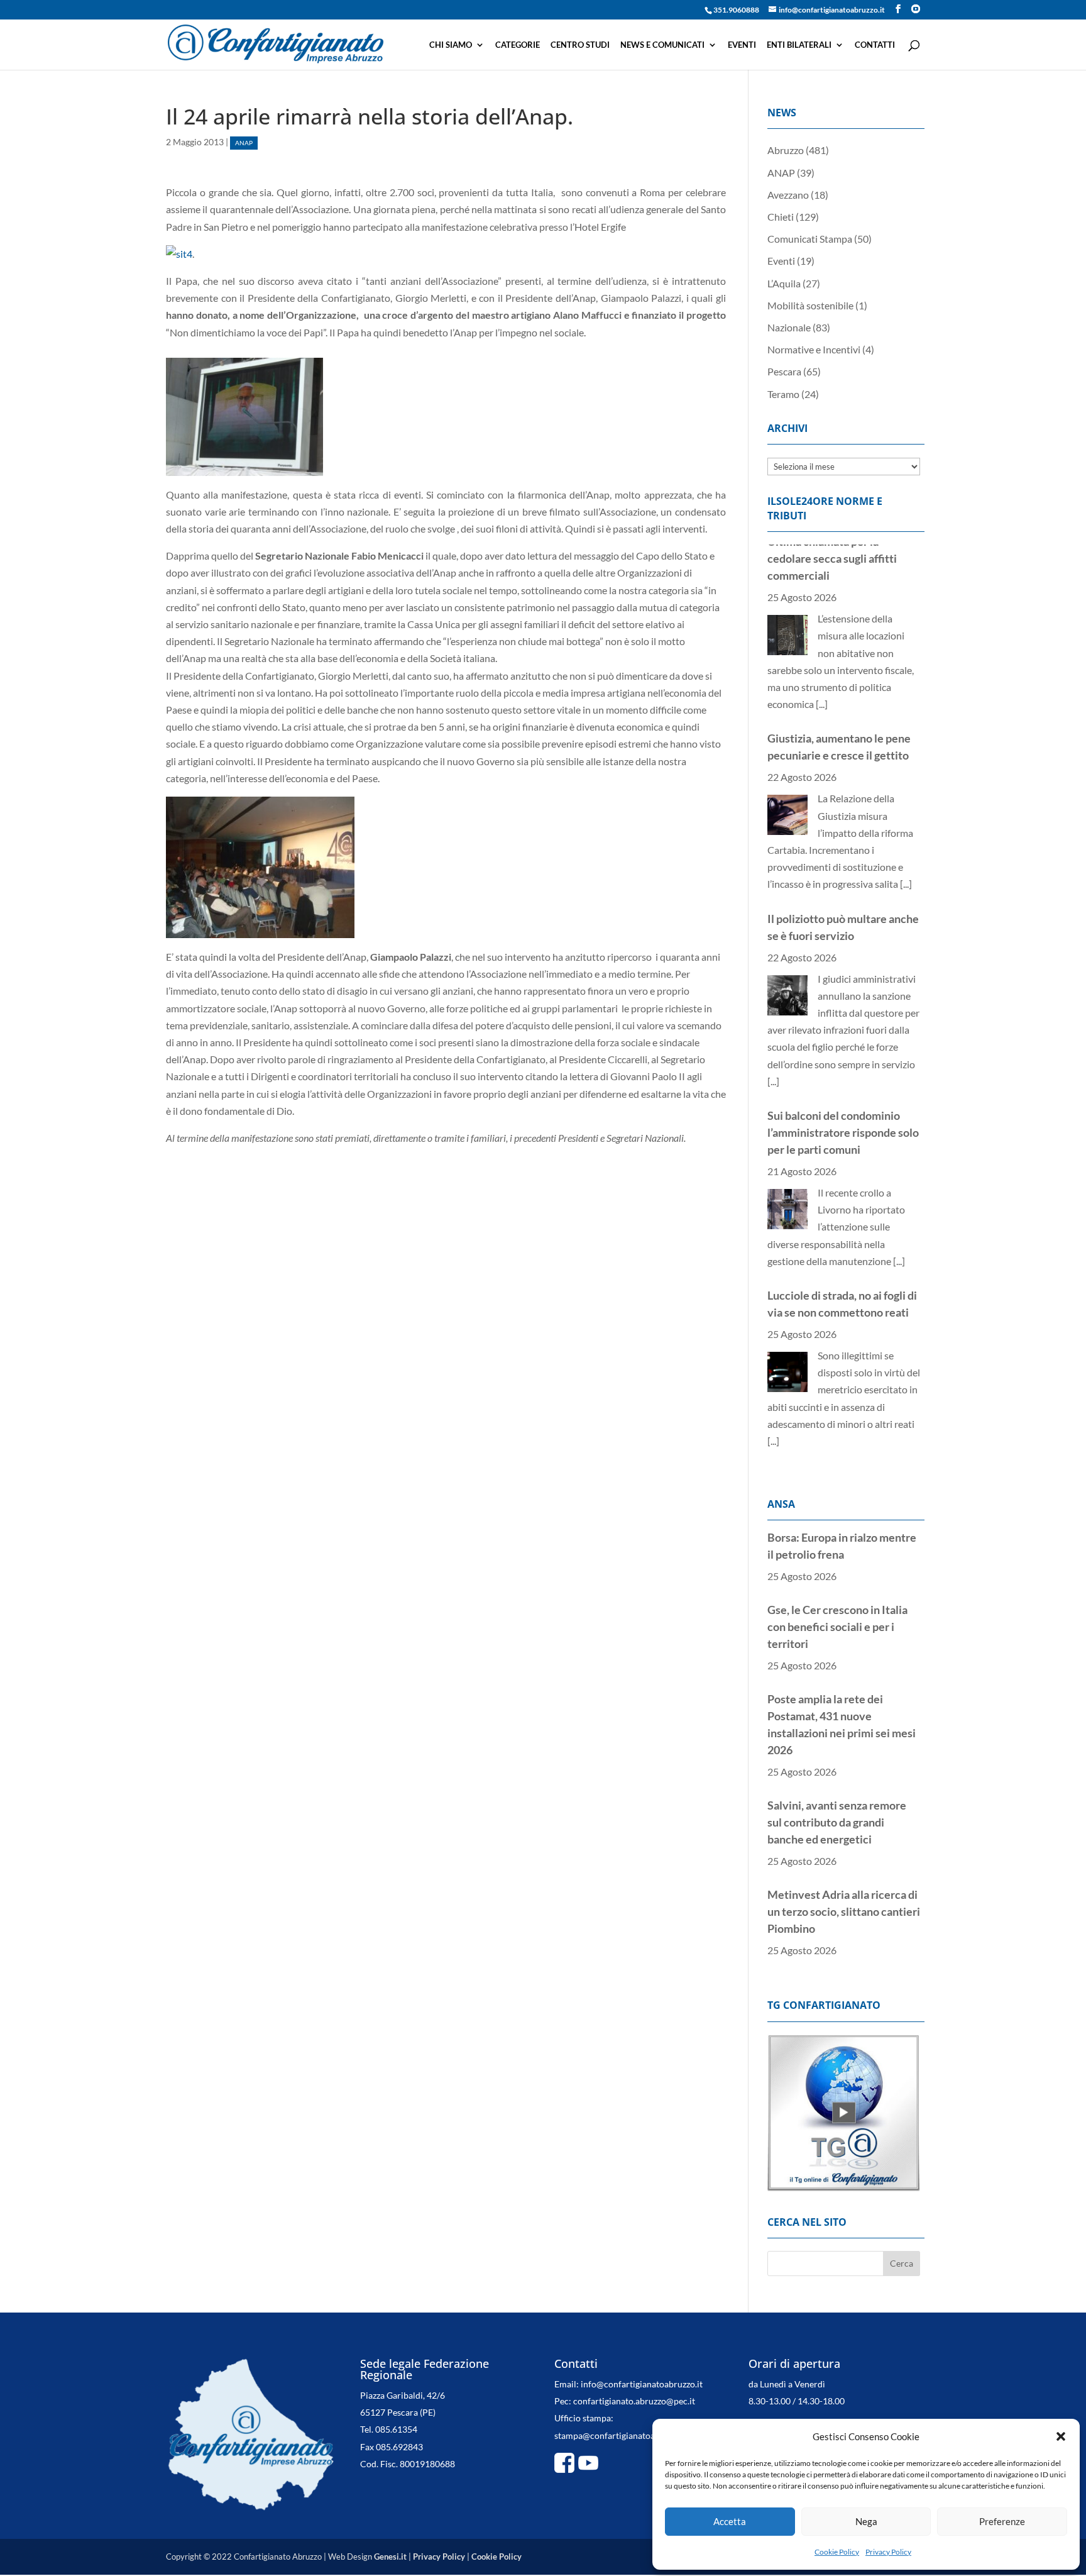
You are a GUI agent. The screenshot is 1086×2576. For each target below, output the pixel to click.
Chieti (781, 217)
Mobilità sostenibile (810, 305)
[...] (906, 698)
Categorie (518, 45)
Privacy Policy (888, 2552)
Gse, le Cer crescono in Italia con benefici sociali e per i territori (837, 1558)
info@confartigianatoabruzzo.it (642, 2401)
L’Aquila (784, 283)
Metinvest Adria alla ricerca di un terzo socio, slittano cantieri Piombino (844, 1843)
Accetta (730, 2521)
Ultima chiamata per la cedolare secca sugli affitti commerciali (832, 1307)
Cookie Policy (837, 2552)
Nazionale (789, 327)
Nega (866, 2521)
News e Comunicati (662, 45)
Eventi (742, 45)
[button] (1061, 2436)
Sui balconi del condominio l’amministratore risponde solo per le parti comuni (843, 947)
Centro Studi (580, 45)
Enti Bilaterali (799, 45)
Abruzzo (786, 150)
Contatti (875, 45)
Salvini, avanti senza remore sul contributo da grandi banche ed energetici (837, 1754)
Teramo (783, 394)
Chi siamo (451, 45)
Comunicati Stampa (810, 239)
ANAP (244, 143)
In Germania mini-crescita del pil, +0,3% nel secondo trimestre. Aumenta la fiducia (841, 1932)
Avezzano (788, 195)
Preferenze (1002, 2521)
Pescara (784, 371)
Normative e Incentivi (814, 349)
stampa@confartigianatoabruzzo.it (622, 2452)
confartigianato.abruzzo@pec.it (634, 2418)
